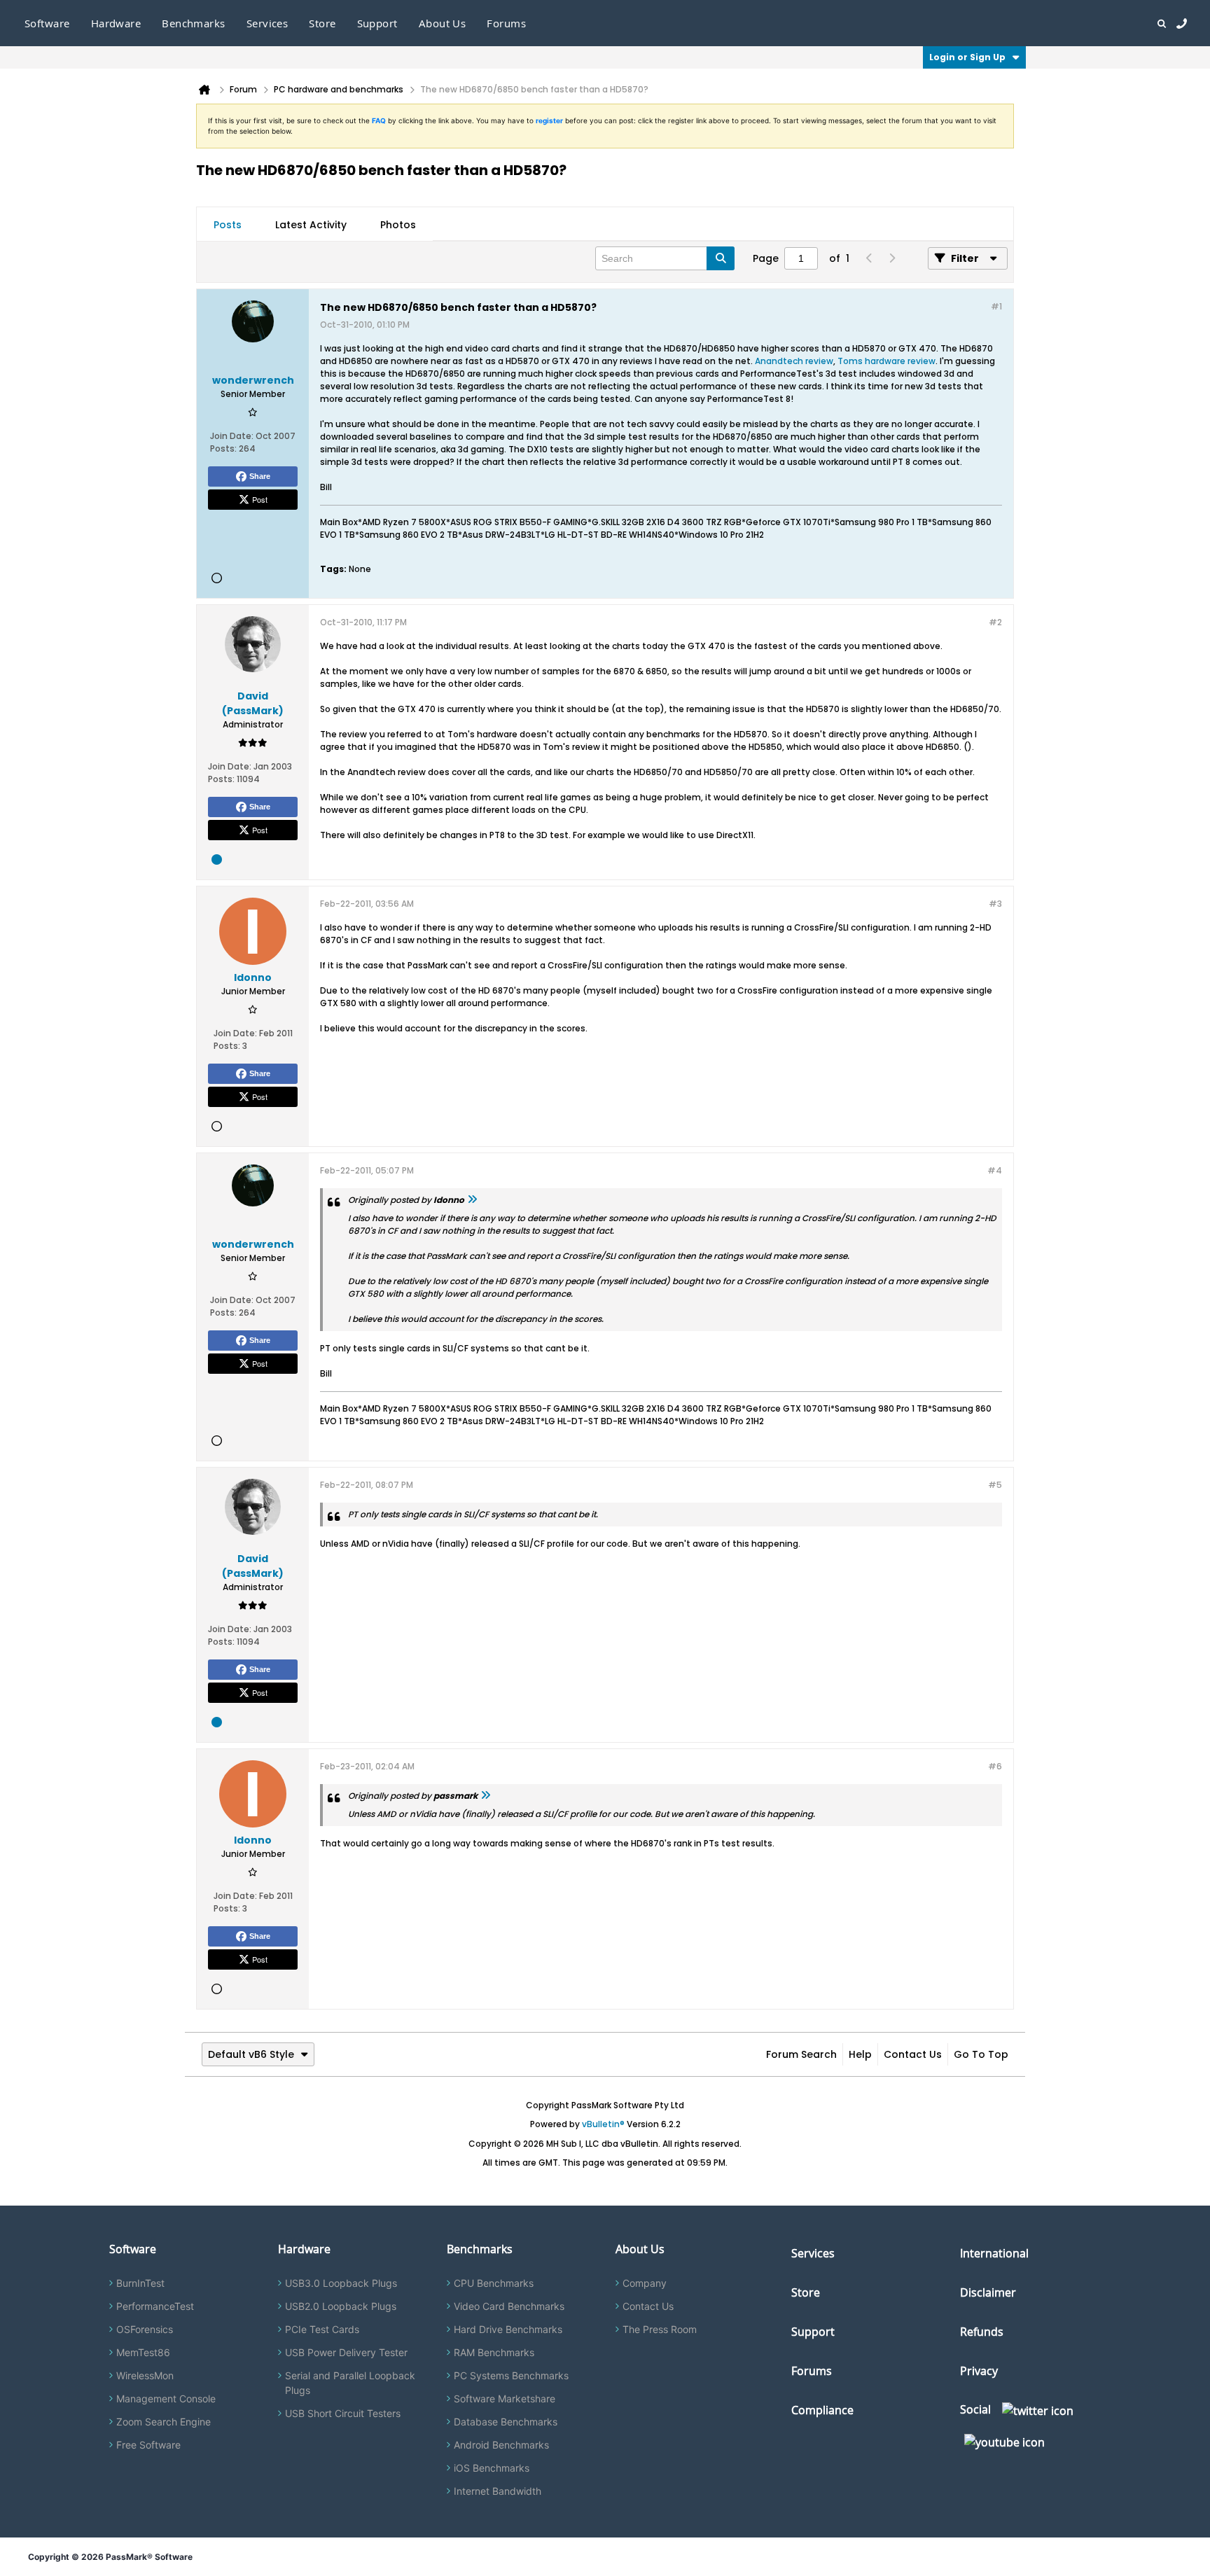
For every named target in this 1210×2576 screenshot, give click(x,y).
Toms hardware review (886, 361)
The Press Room (660, 2329)
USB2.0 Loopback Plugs (341, 2306)
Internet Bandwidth (498, 2491)
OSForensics (145, 2329)
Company (645, 2283)
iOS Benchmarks (492, 2468)
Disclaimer (988, 2292)
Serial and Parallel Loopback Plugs (350, 2383)
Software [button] (47, 23)
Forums (506, 23)
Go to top (981, 2054)
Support (377, 23)
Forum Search (801, 2054)
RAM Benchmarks (494, 2352)
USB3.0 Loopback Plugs (341, 2283)
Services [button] (267, 23)
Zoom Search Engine (164, 2422)
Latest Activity (311, 225)
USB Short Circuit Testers (343, 2413)
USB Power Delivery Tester (346, 2352)
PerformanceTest (155, 2306)
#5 (995, 1485)
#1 (996, 306)
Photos (398, 225)
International (994, 2253)
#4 (995, 1170)
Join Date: (232, 436)
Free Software (148, 2445)
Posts (228, 225)
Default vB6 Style (251, 2054)
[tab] (228, 225)
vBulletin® (603, 2124)
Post (260, 499)
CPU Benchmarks (494, 2283)
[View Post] (472, 1200)
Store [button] (322, 23)
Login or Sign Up (967, 57)
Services (813, 2253)
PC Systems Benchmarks (511, 2375)
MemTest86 (143, 2352)
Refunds (982, 2332)
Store (806, 2292)
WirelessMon (145, 2375)
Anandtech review (794, 361)
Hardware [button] (116, 23)
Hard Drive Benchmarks (508, 2329)
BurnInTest (140, 2283)
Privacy (979, 2371)
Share (260, 476)
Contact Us (913, 2054)
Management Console (166, 2399)
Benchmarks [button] (194, 23)
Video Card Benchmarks (509, 2306)
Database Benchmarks (506, 2422)
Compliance (822, 2410)
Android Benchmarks (501, 2445)
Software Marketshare (505, 2399)
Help (860, 2054)
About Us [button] (443, 23)
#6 (995, 1766)
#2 (995, 622)
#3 (995, 904)
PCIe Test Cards (322, 2329)
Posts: (223, 448)
